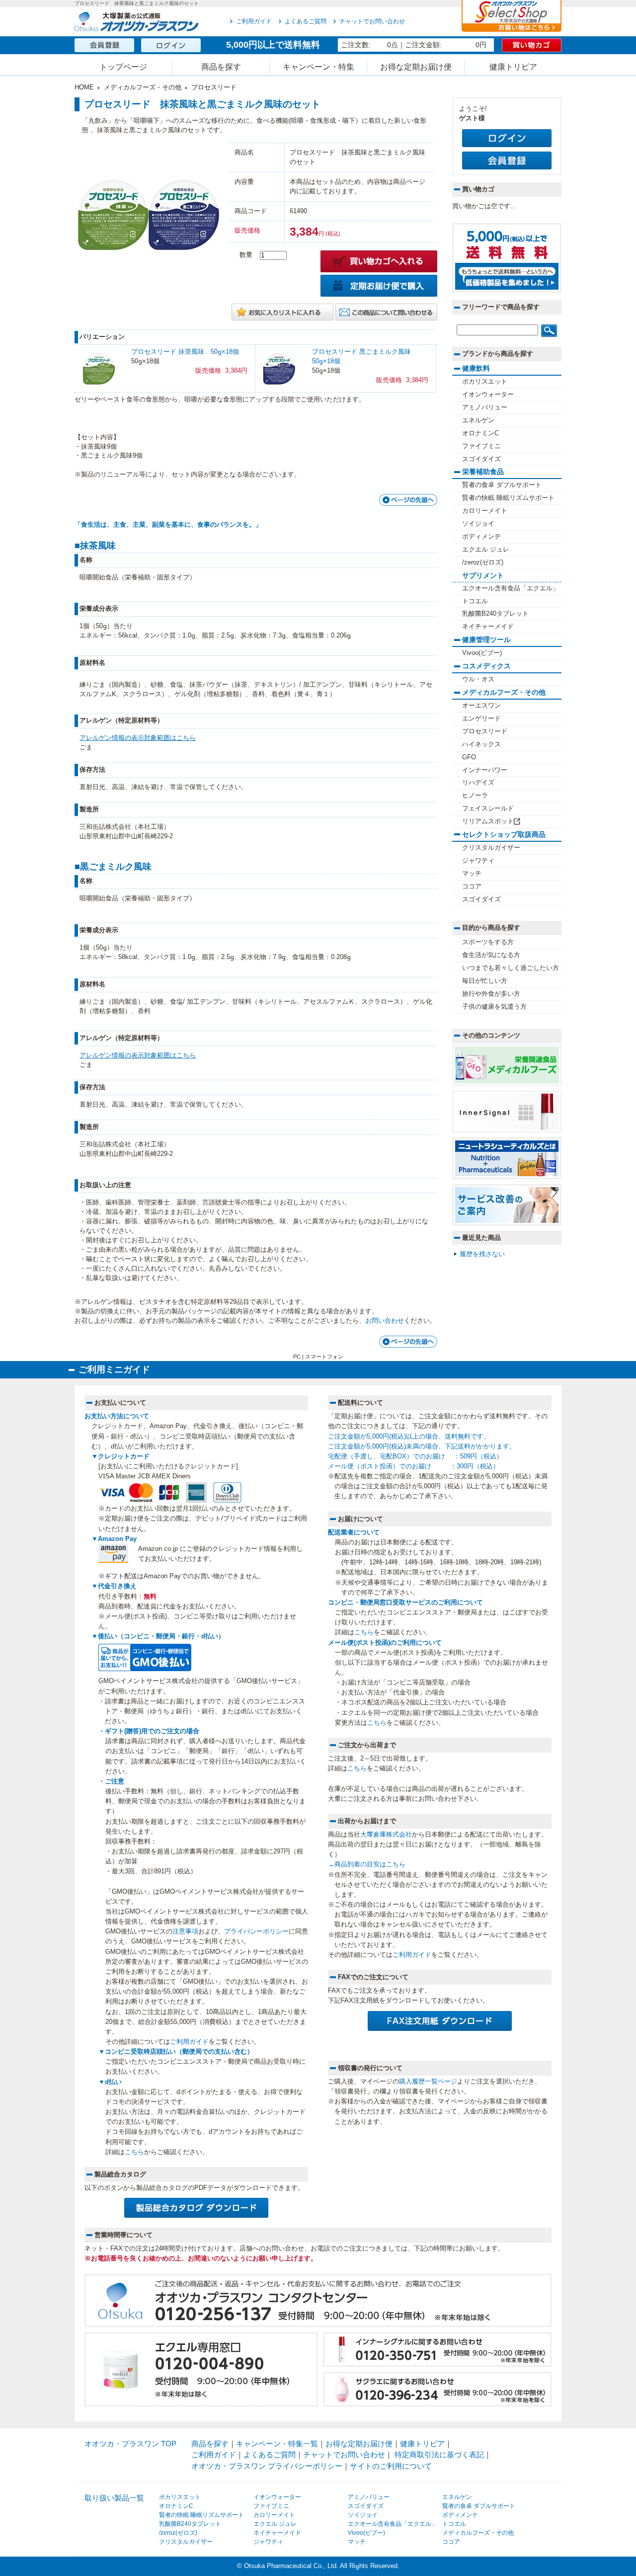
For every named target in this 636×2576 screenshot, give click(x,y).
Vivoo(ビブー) (482, 653)
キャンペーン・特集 (318, 67)
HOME (84, 87)
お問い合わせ (385, 1321)
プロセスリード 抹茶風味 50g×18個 (185, 352)
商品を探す (221, 67)
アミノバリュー (485, 407)
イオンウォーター (488, 395)
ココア (472, 886)
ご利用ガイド (254, 21)
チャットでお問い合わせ (372, 21)
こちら (134, 2152)
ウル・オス (478, 679)
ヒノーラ (475, 796)
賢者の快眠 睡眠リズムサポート (508, 498)
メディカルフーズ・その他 (143, 87)
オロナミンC (480, 433)
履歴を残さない (482, 1254)
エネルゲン (478, 420)
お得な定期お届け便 (416, 67)
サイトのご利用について (391, 2466)
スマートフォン (324, 1357)
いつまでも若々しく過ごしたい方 (511, 968)
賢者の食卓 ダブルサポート (502, 485)
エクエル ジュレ (486, 550)
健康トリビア (513, 67)
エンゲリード (481, 719)
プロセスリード (214, 87)
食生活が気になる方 (491, 955)
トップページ (123, 67)
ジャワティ (478, 861)
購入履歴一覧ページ (428, 2082)
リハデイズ (478, 783)
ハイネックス (481, 744)
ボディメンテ (481, 537)
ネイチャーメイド (488, 627)
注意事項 (185, 1932)
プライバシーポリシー (256, 1932)
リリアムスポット (488, 821)
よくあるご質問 (306, 21)
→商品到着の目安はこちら (367, 1864)
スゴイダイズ (481, 459)
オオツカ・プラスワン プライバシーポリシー (267, 2466)
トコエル (475, 601)
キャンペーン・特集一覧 (277, 2444)
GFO (469, 757)
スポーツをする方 (488, 942)
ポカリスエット (485, 382)
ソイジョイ (478, 524)
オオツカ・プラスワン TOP (130, 2444)
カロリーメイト (485, 511)
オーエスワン (481, 706)
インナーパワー (485, 770)
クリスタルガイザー (491, 848)
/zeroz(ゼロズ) (483, 563)
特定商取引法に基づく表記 (439, 2455)
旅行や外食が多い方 (491, 994)
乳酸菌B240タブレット (495, 614)
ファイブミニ (481, 446)
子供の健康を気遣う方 (494, 1007)
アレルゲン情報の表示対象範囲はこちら (138, 738)
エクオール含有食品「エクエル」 (511, 588)
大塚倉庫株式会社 (386, 1835)
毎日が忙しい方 (485, 981)
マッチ (472, 874)
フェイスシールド (488, 808)
